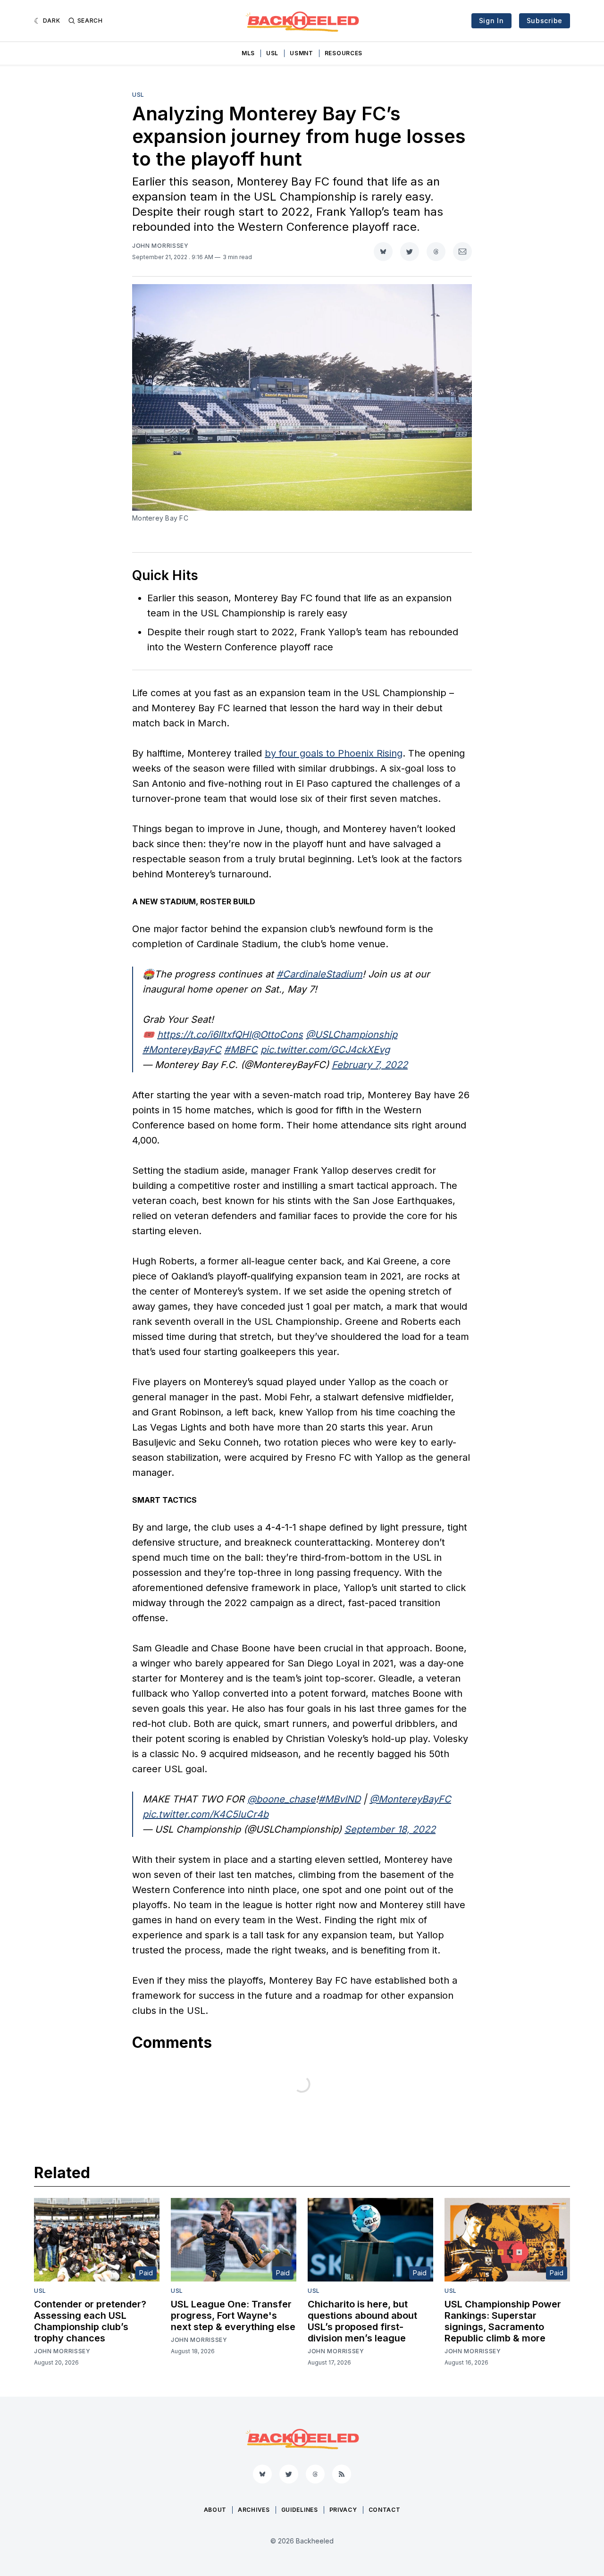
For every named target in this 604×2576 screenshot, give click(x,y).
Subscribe (545, 21)
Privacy (343, 2510)
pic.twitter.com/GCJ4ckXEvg (325, 1050)
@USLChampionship (352, 1035)
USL (272, 53)
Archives (254, 2510)
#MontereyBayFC (182, 1050)
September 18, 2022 (390, 1829)
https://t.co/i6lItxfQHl (204, 1035)
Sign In (491, 21)
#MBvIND (340, 1799)
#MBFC (241, 1050)
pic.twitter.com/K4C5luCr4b (206, 1814)
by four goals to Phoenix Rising (334, 753)
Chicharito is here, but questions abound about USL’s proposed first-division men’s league (362, 2321)
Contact (385, 2510)
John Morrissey (160, 246)
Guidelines (300, 2510)
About (215, 2510)
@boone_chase (281, 1799)
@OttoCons (277, 1035)
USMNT (302, 53)
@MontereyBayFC (410, 1799)
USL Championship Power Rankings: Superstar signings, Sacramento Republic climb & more (503, 2321)
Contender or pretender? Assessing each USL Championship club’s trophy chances (90, 2321)
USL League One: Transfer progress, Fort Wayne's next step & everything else (233, 2315)
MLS (248, 53)
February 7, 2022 (370, 1065)
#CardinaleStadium (319, 974)
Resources (344, 53)
